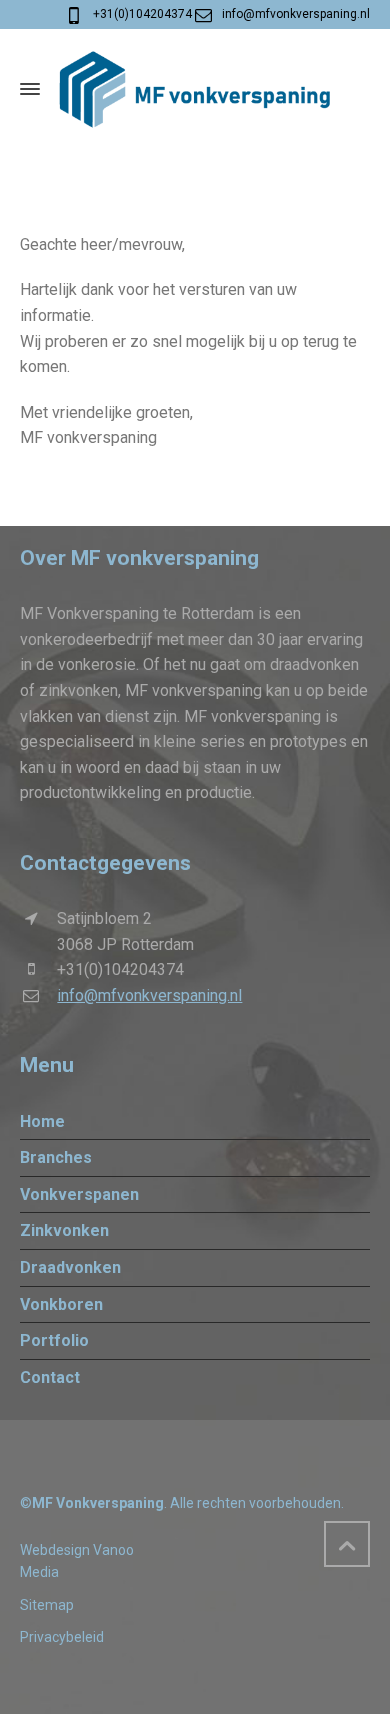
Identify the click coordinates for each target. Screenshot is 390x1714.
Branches (56, 1157)
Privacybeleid (62, 1637)
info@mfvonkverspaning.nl (296, 14)
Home (42, 1121)
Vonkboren (61, 1304)
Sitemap (47, 1605)
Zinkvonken (64, 1230)
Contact (50, 1377)
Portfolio (54, 1340)
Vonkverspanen (79, 1194)
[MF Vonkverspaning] (195, 89)
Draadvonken (70, 1267)
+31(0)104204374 (142, 14)
